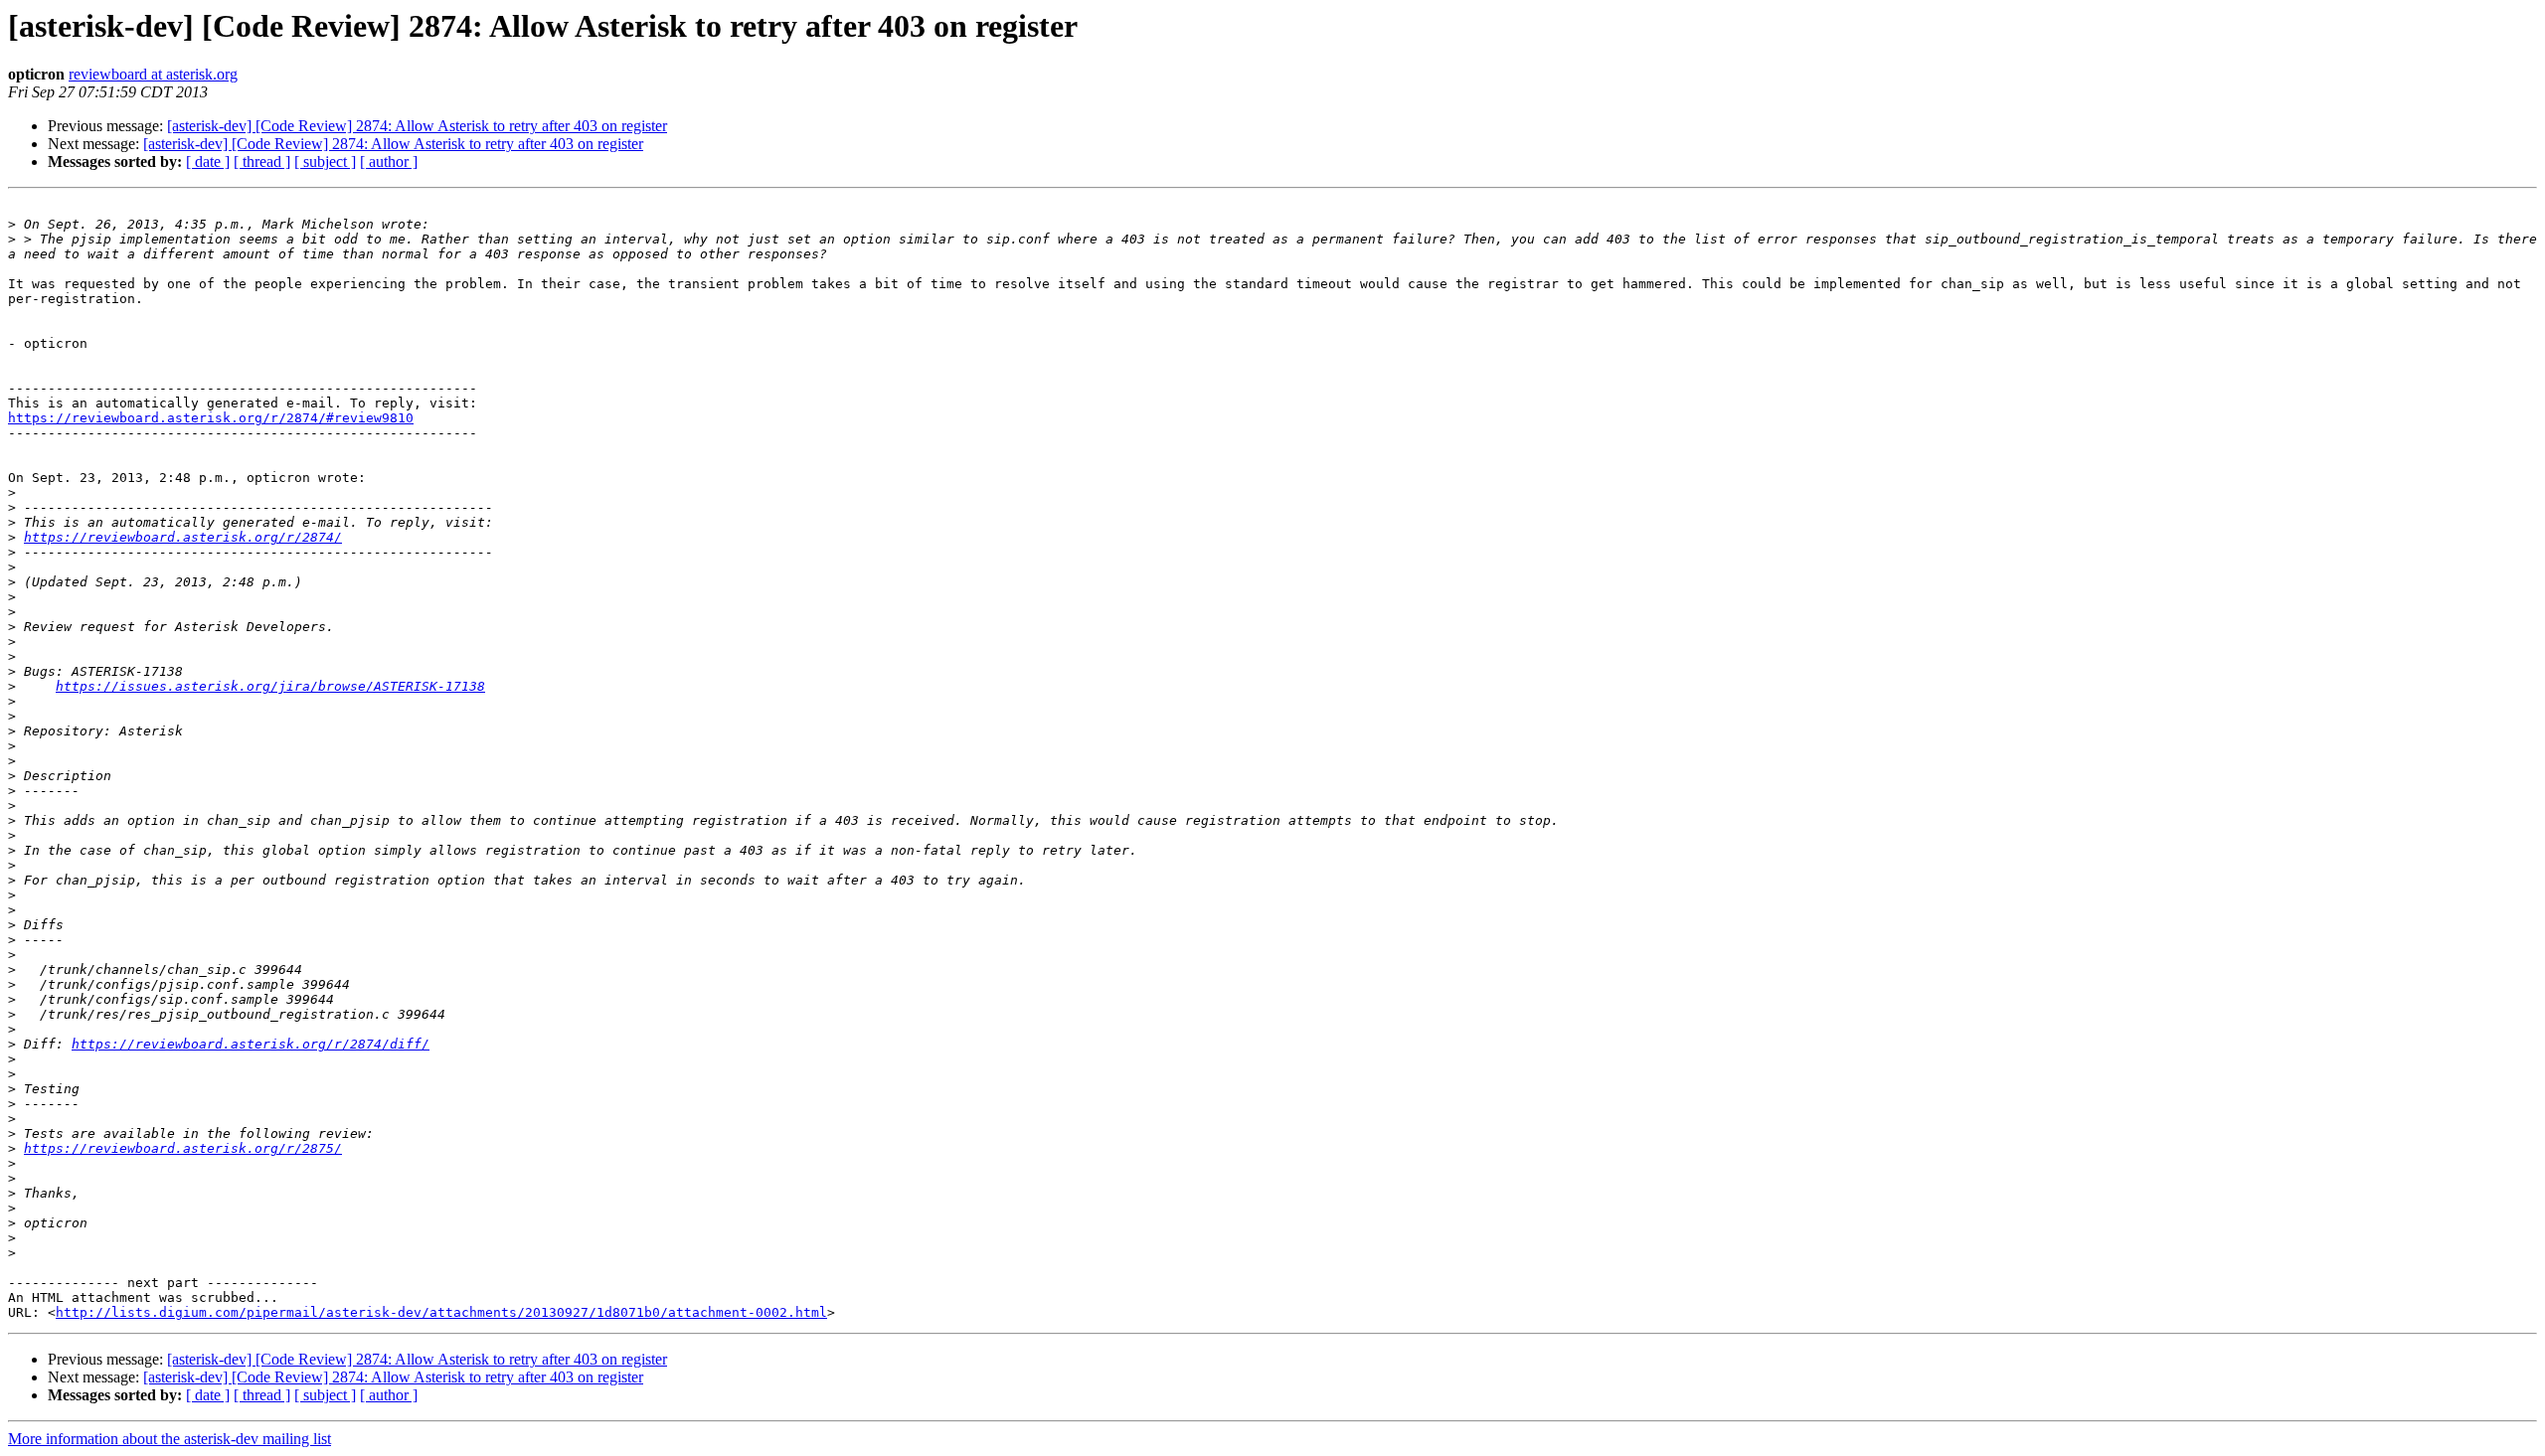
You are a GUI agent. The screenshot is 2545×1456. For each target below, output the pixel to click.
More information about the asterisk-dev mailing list (170, 1439)
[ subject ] (325, 162)
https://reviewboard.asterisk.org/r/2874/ (183, 537)
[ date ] (208, 162)
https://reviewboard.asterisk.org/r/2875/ (183, 1148)
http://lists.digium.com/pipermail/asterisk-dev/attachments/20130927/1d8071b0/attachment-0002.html (441, 1312)
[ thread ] (262, 162)
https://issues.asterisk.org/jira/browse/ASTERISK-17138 (270, 686)
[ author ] (389, 162)
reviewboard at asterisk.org (153, 74)
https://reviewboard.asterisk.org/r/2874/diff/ (251, 1044)
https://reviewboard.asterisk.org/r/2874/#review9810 (211, 418)
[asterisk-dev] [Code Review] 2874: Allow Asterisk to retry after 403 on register (417, 126)
